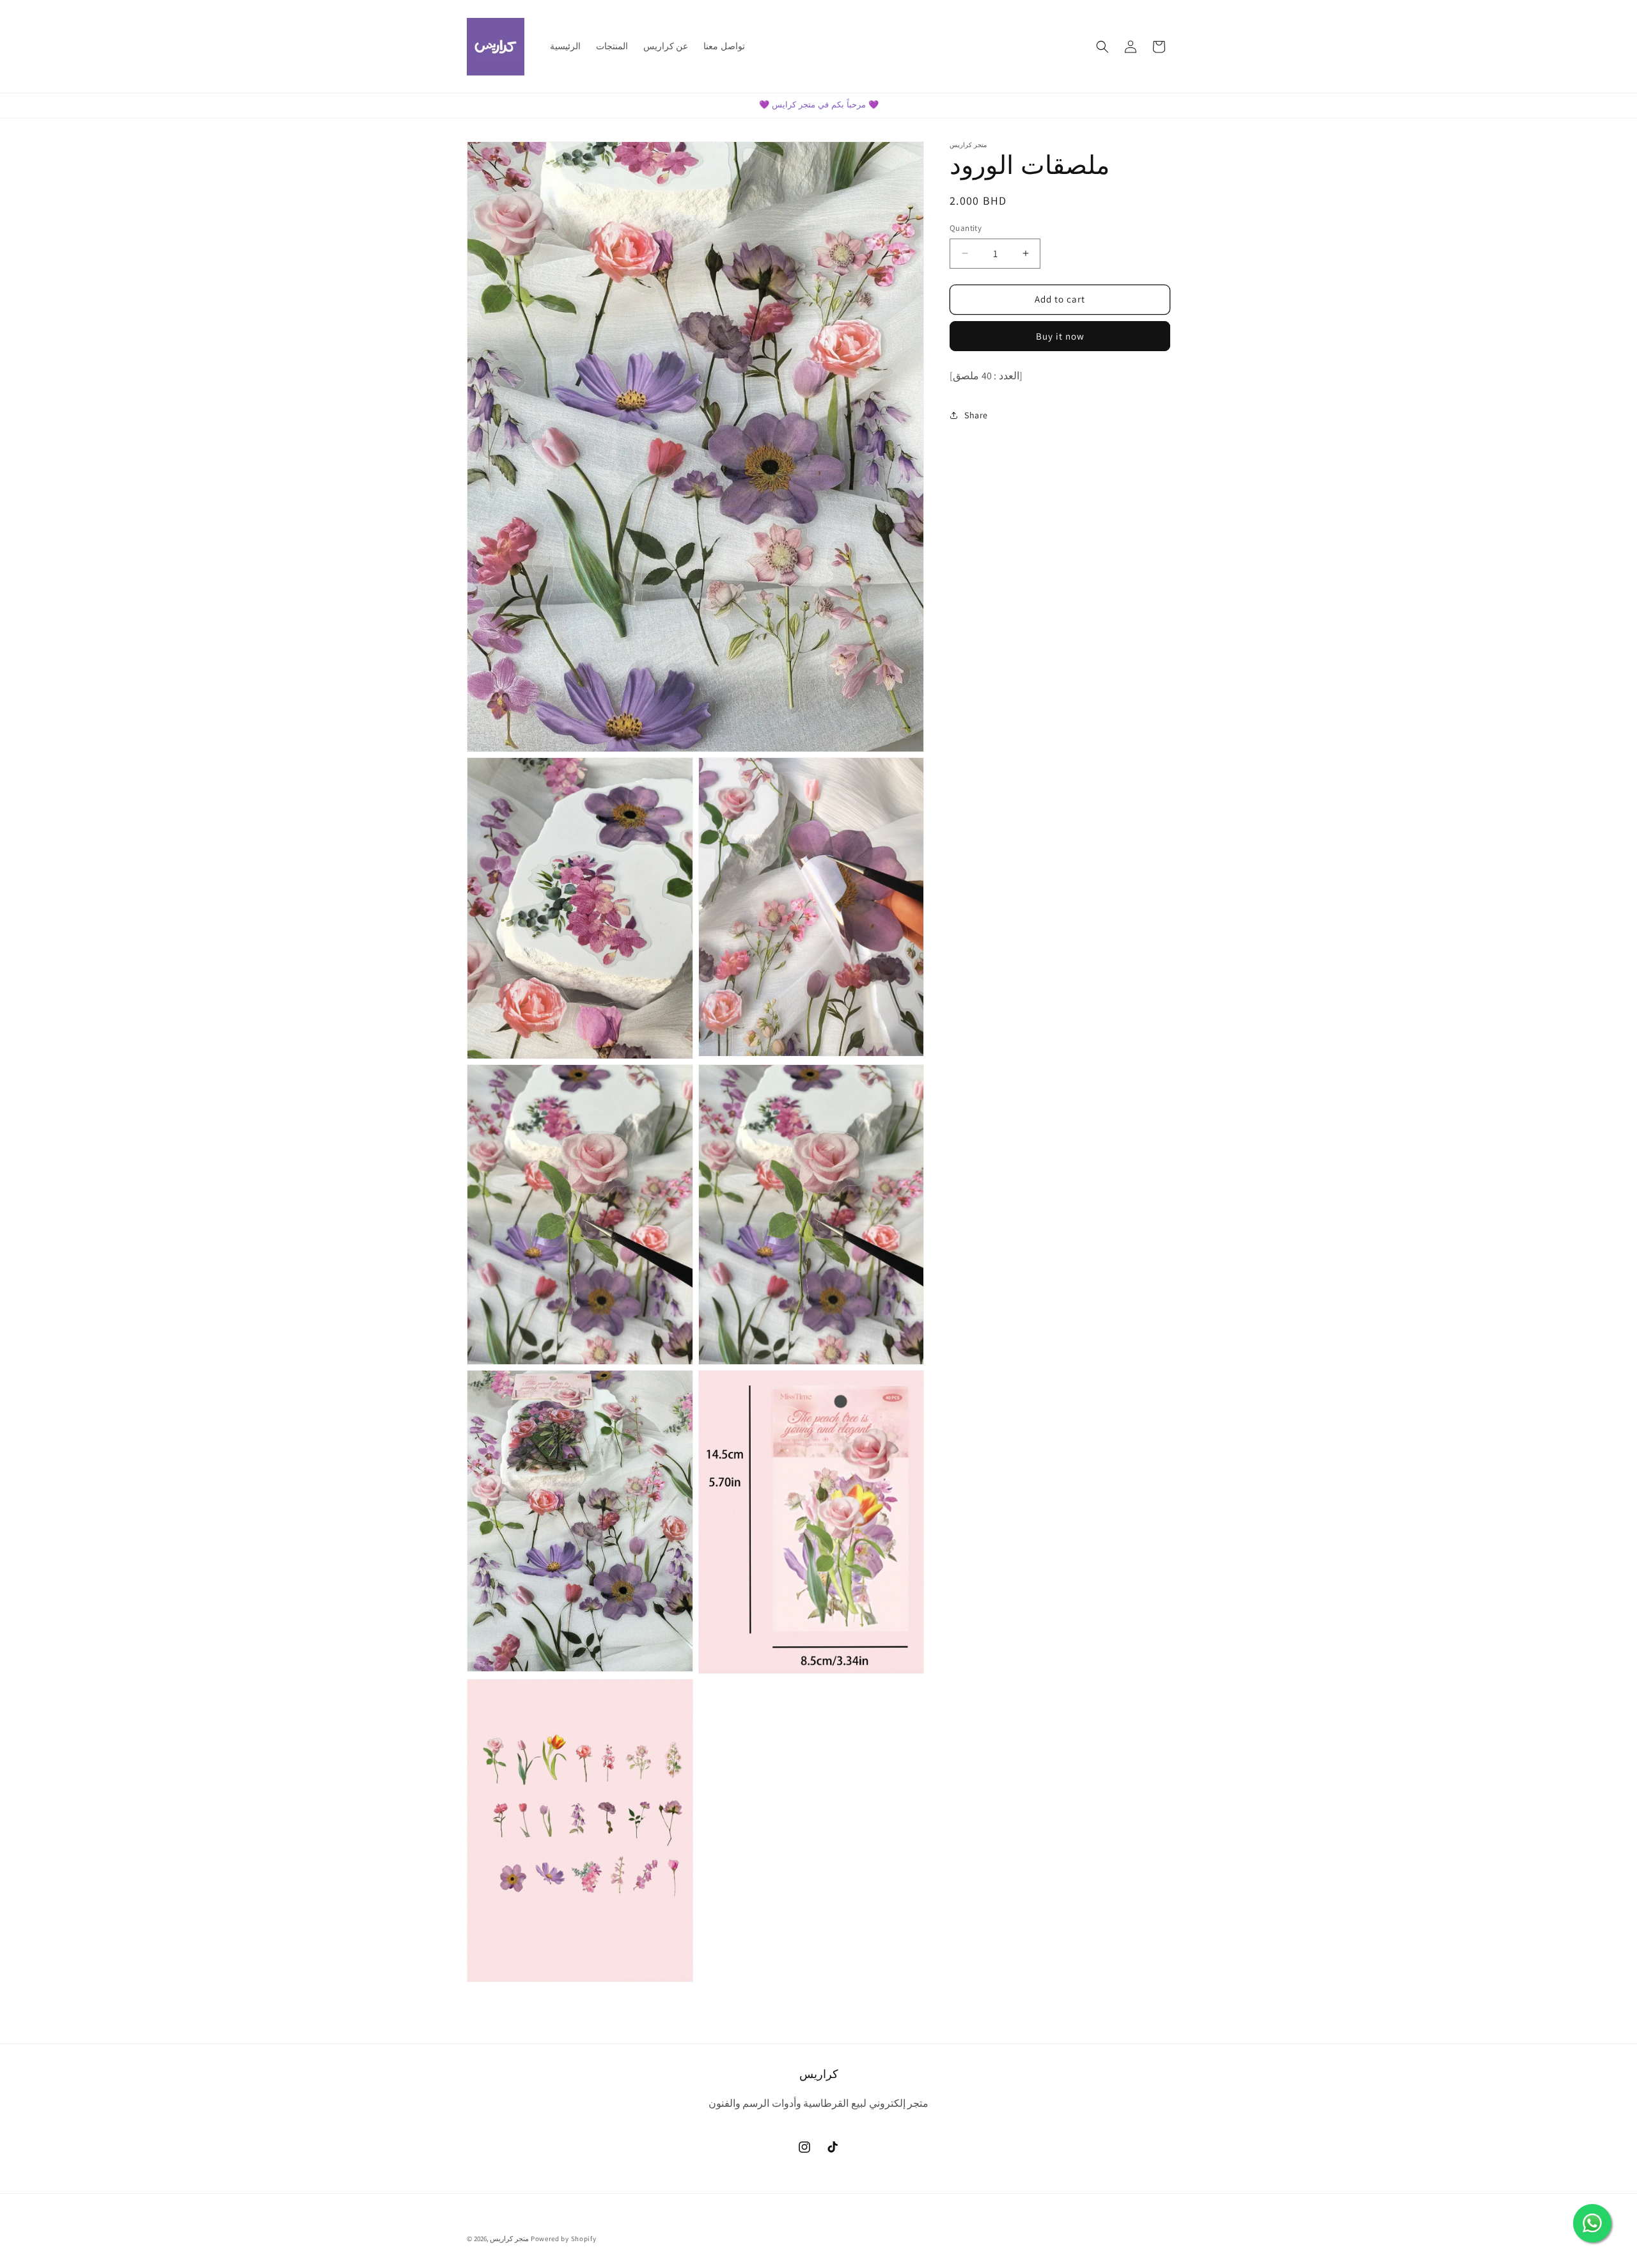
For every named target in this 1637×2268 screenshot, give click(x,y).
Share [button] (976, 415)
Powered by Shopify (564, 2239)
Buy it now (1060, 336)
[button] (1102, 47)
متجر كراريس (509, 2239)
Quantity (966, 228)
